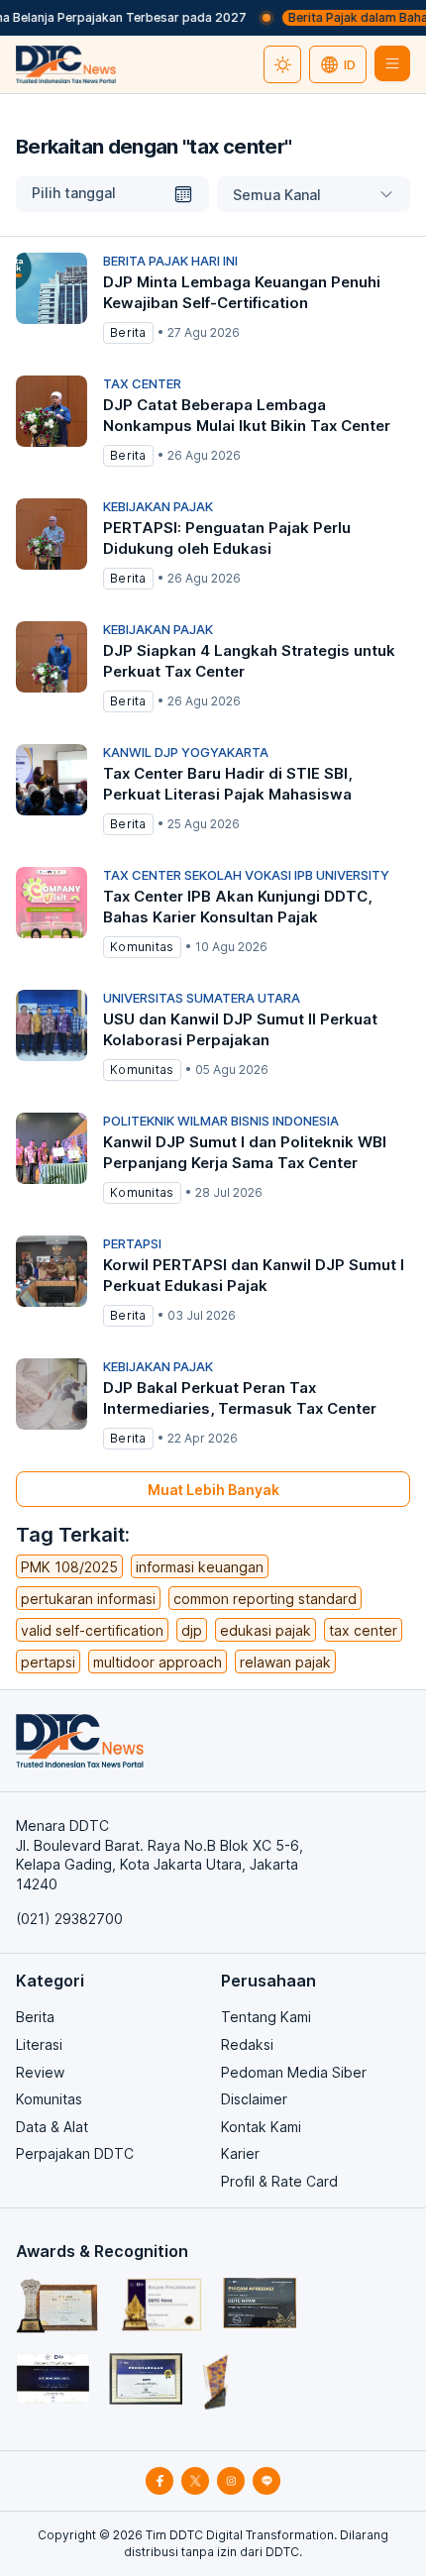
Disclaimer (254, 2099)
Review (40, 2072)
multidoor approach (158, 1662)
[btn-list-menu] (392, 63)
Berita (35, 2017)
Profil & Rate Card (279, 2181)
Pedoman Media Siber (294, 2072)
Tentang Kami (266, 2017)
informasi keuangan (200, 1567)
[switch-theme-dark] (282, 64)
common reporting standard (265, 1599)
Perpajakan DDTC (75, 2153)
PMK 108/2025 (69, 1567)
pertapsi (48, 1662)
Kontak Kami (261, 2127)
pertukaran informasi (88, 1599)
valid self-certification (92, 1630)
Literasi (39, 2044)
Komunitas (49, 2099)
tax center (363, 1630)
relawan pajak (285, 1662)
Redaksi (247, 2044)
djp (192, 1630)
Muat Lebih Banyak (213, 1490)
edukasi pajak (266, 1630)
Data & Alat (52, 2127)
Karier (240, 2153)
